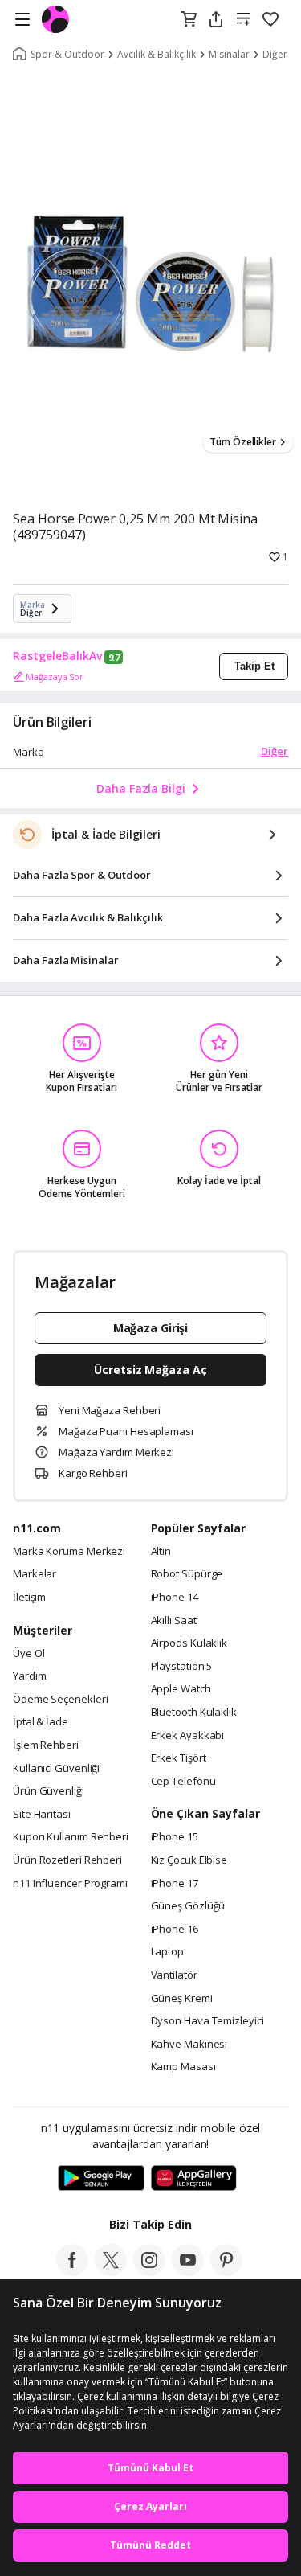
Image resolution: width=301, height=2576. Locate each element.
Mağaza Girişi (151, 1328)
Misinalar (229, 55)
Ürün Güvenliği (49, 1791)
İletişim (29, 1598)
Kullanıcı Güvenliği (56, 1769)
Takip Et (254, 666)
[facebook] (72, 2271)
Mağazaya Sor (55, 677)
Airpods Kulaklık (189, 1643)
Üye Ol (28, 1654)
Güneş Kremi (182, 1999)
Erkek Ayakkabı (188, 1736)
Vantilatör (174, 1975)
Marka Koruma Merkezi (69, 1552)
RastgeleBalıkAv (57, 656)
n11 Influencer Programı (70, 1884)
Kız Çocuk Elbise (189, 1860)
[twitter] (111, 2271)
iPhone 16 (175, 1930)
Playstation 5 (182, 1667)
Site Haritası (42, 1815)
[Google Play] (101, 2179)
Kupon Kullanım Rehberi (71, 1837)
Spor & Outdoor (67, 55)
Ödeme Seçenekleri (60, 1700)
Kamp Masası (183, 2067)
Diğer (275, 751)
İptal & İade (41, 1722)
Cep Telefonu (183, 1782)
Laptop (167, 1952)
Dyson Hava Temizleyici (207, 2021)
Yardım (29, 1676)
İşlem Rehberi (46, 1745)
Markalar (35, 1574)
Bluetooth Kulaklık (194, 1713)
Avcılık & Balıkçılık (157, 55)
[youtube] (188, 2271)
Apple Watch (181, 1689)
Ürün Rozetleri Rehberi (67, 1860)
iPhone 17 (175, 1884)
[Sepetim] (189, 20)
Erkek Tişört (179, 1758)
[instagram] (149, 2271)
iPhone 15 (175, 1837)
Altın (161, 1552)
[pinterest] (226, 2271)
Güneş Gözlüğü (188, 1906)
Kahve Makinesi (189, 2045)
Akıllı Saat (174, 1621)
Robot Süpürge (187, 1574)
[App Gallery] (194, 2179)
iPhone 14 (175, 1598)
